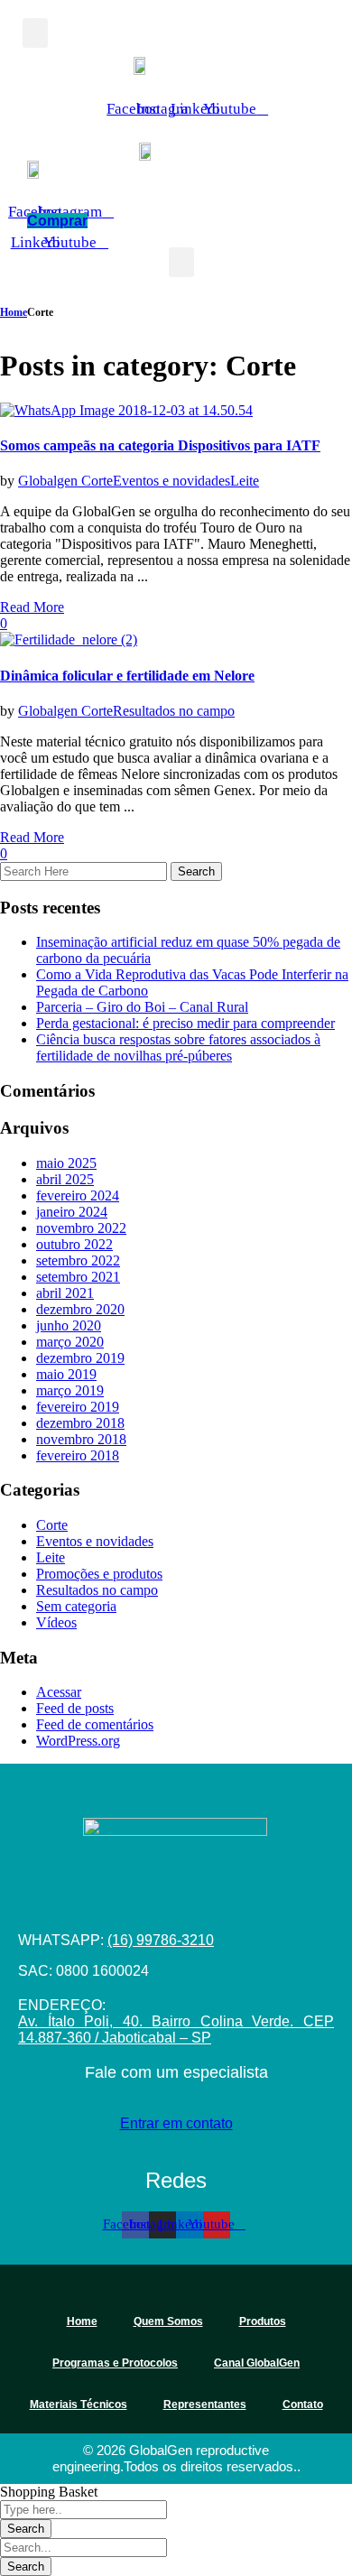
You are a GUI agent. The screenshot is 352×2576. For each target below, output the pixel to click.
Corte (97, 481)
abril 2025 (65, 1179)
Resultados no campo (174, 711)
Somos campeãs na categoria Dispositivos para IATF (160, 445)
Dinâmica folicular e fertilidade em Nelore (127, 676)
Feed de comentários (95, 1724)
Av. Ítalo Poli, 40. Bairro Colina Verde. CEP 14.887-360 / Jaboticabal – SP (176, 2029)
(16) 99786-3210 (161, 1940)
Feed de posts (75, 1708)
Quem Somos (168, 2321)
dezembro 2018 (80, 1423)
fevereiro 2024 (78, 1195)
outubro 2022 (74, 1244)
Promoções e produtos (99, 1574)
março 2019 (70, 1390)
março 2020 (70, 1342)
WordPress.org (78, 1741)
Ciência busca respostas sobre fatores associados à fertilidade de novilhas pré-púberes (178, 1047)
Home (14, 312)
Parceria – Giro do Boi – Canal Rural (142, 1007)
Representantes (205, 2405)
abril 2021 (65, 1293)
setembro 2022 (78, 1260)
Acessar (59, 1692)
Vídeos (56, 1622)
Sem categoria (76, 1606)
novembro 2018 (81, 1439)
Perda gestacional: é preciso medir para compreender (185, 1023)
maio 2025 (66, 1163)
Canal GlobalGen (257, 2363)
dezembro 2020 (80, 1309)
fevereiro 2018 (78, 1455)
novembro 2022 (81, 1228)
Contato (303, 2405)
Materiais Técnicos (79, 2405)
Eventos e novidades (171, 481)
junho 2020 (69, 1325)
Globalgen (50, 481)
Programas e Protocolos (115, 2363)
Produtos (263, 2321)
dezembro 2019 (80, 1358)
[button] (35, 33)
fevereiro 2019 (78, 1407)
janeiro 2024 (72, 1212)
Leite (245, 481)
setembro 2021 (78, 1277)
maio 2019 (66, 1374)
